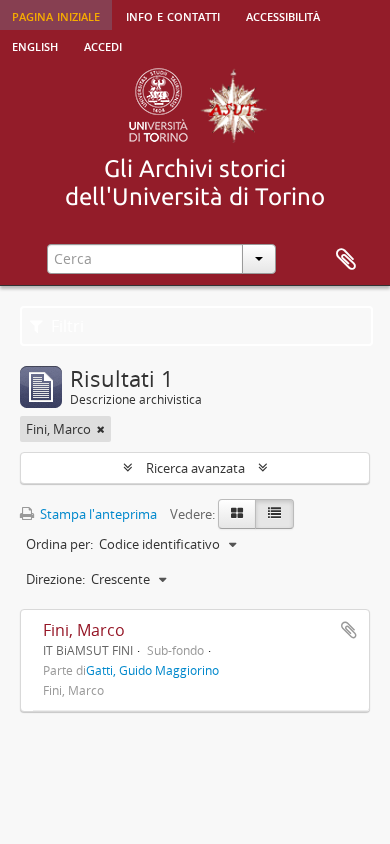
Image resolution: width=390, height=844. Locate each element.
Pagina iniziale (56, 15)
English (35, 45)
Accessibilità (283, 15)
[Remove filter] (101, 429)
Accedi (103, 45)
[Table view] (274, 514)
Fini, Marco (84, 630)
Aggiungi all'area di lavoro (349, 630)
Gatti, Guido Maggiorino (152, 670)
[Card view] (237, 514)
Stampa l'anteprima (97, 514)
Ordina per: (59, 544)
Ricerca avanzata (195, 468)
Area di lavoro (346, 260)
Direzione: (55, 579)
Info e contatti (173, 15)
